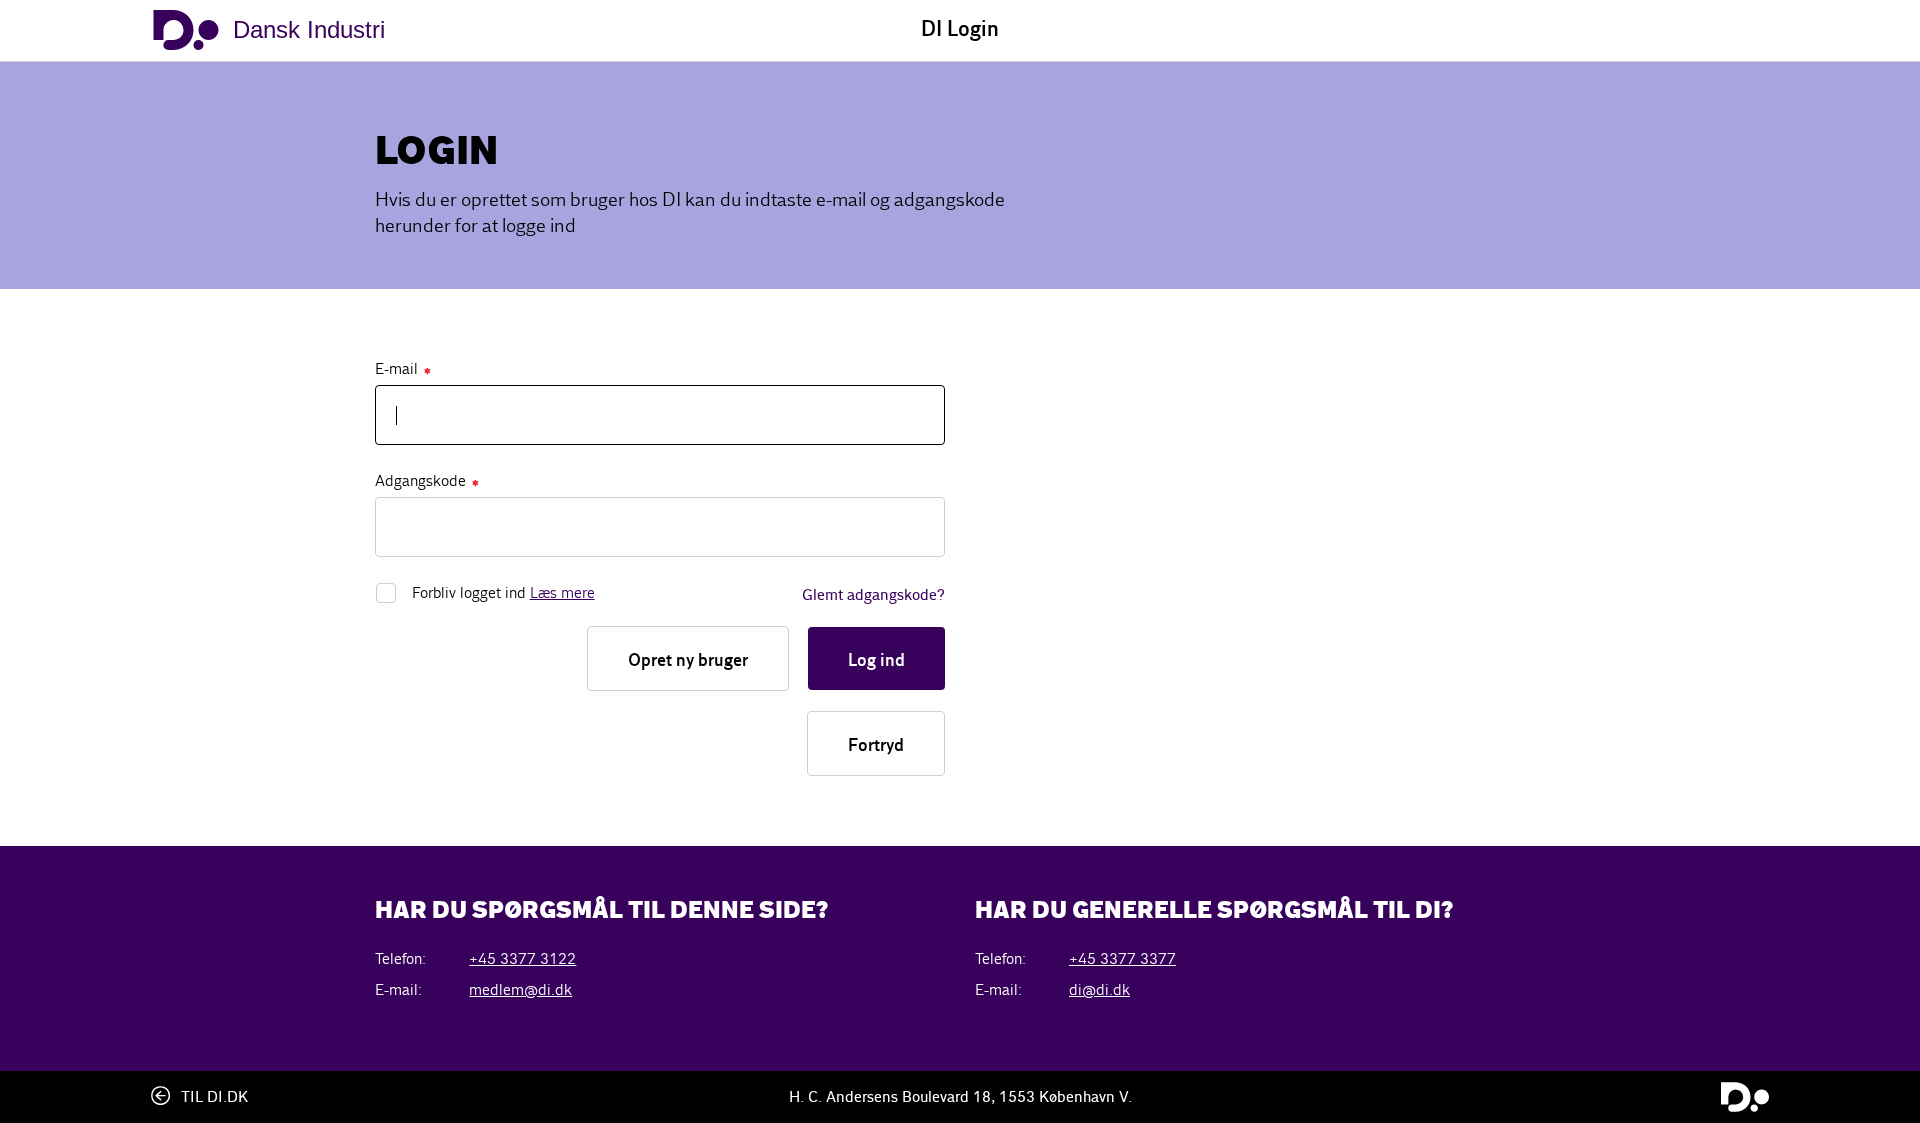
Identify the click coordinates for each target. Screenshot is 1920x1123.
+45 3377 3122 (522, 958)
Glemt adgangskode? (873, 596)
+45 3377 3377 (1122, 958)
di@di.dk (1099, 989)
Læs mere (562, 592)
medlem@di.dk (520, 989)
